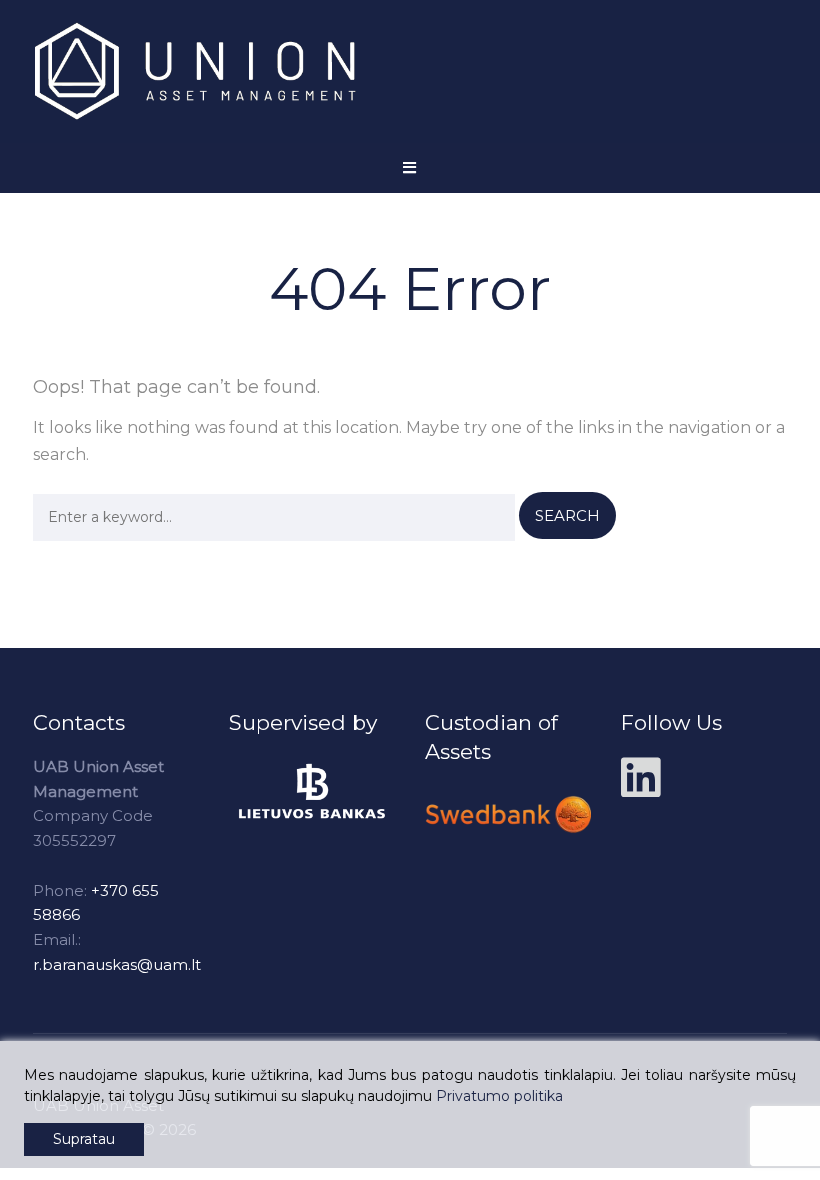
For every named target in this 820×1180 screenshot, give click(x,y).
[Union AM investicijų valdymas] (213, 71)
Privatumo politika (499, 1096)
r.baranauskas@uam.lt (117, 964)
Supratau (84, 1139)
